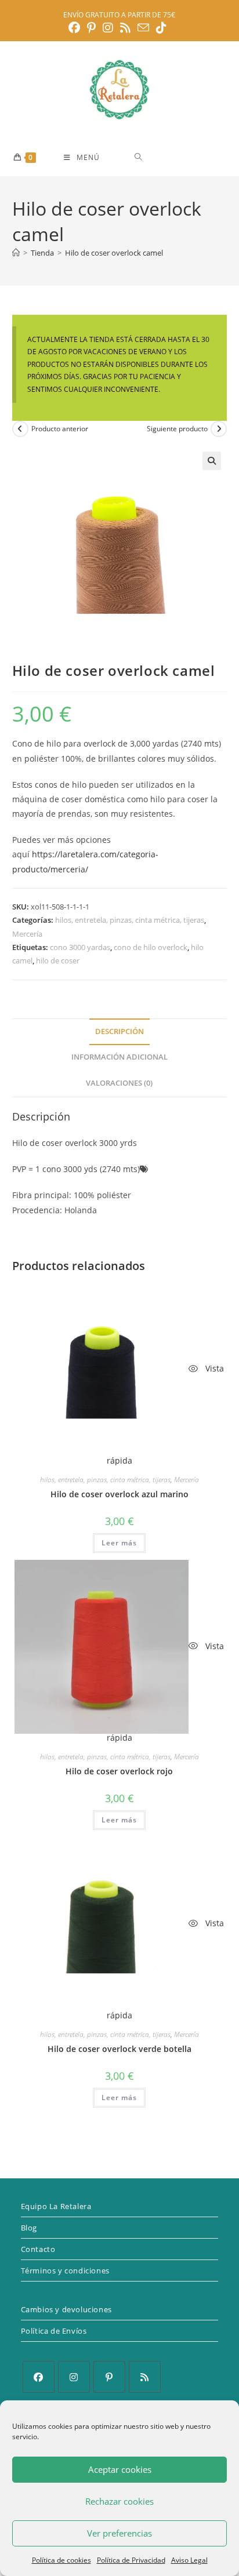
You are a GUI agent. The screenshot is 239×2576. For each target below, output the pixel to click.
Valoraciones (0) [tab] (119, 1083)
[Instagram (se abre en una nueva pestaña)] (108, 28)
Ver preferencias (119, 2533)
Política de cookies (61, 2560)
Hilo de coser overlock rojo (119, 1771)
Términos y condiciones (65, 2271)
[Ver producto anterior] (20, 429)
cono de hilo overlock (151, 947)
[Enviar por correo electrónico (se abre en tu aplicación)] (143, 28)
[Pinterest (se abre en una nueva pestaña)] (91, 28)
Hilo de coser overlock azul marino (119, 1494)
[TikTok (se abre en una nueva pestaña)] (161, 28)
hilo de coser (58, 960)
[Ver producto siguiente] (219, 429)
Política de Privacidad (131, 2560)
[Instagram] (74, 2377)
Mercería (27, 934)
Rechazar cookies (119, 2501)
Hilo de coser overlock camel (114, 253)
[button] (212, 461)
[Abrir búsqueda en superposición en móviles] (180, 157)
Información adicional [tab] (119, 1057)
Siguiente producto (177, 429)
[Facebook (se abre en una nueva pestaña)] (76, 28)
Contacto (38, 2249)
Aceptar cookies (120, 2469)
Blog (29, 2228)
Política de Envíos (54, 2331)
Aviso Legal (189, 2560)
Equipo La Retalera (56, 2206)
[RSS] (145, 2377)
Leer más (119, 1543)
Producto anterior (60, 429)
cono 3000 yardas (80, 947)
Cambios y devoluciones (66, 2309)
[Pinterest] (109, 2377)
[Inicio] (16, 253)
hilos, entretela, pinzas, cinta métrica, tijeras (130, 920)
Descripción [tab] (119, 1032)
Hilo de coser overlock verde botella (119, 2049)
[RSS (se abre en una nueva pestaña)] (125, 28)
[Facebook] (39, 2377)
